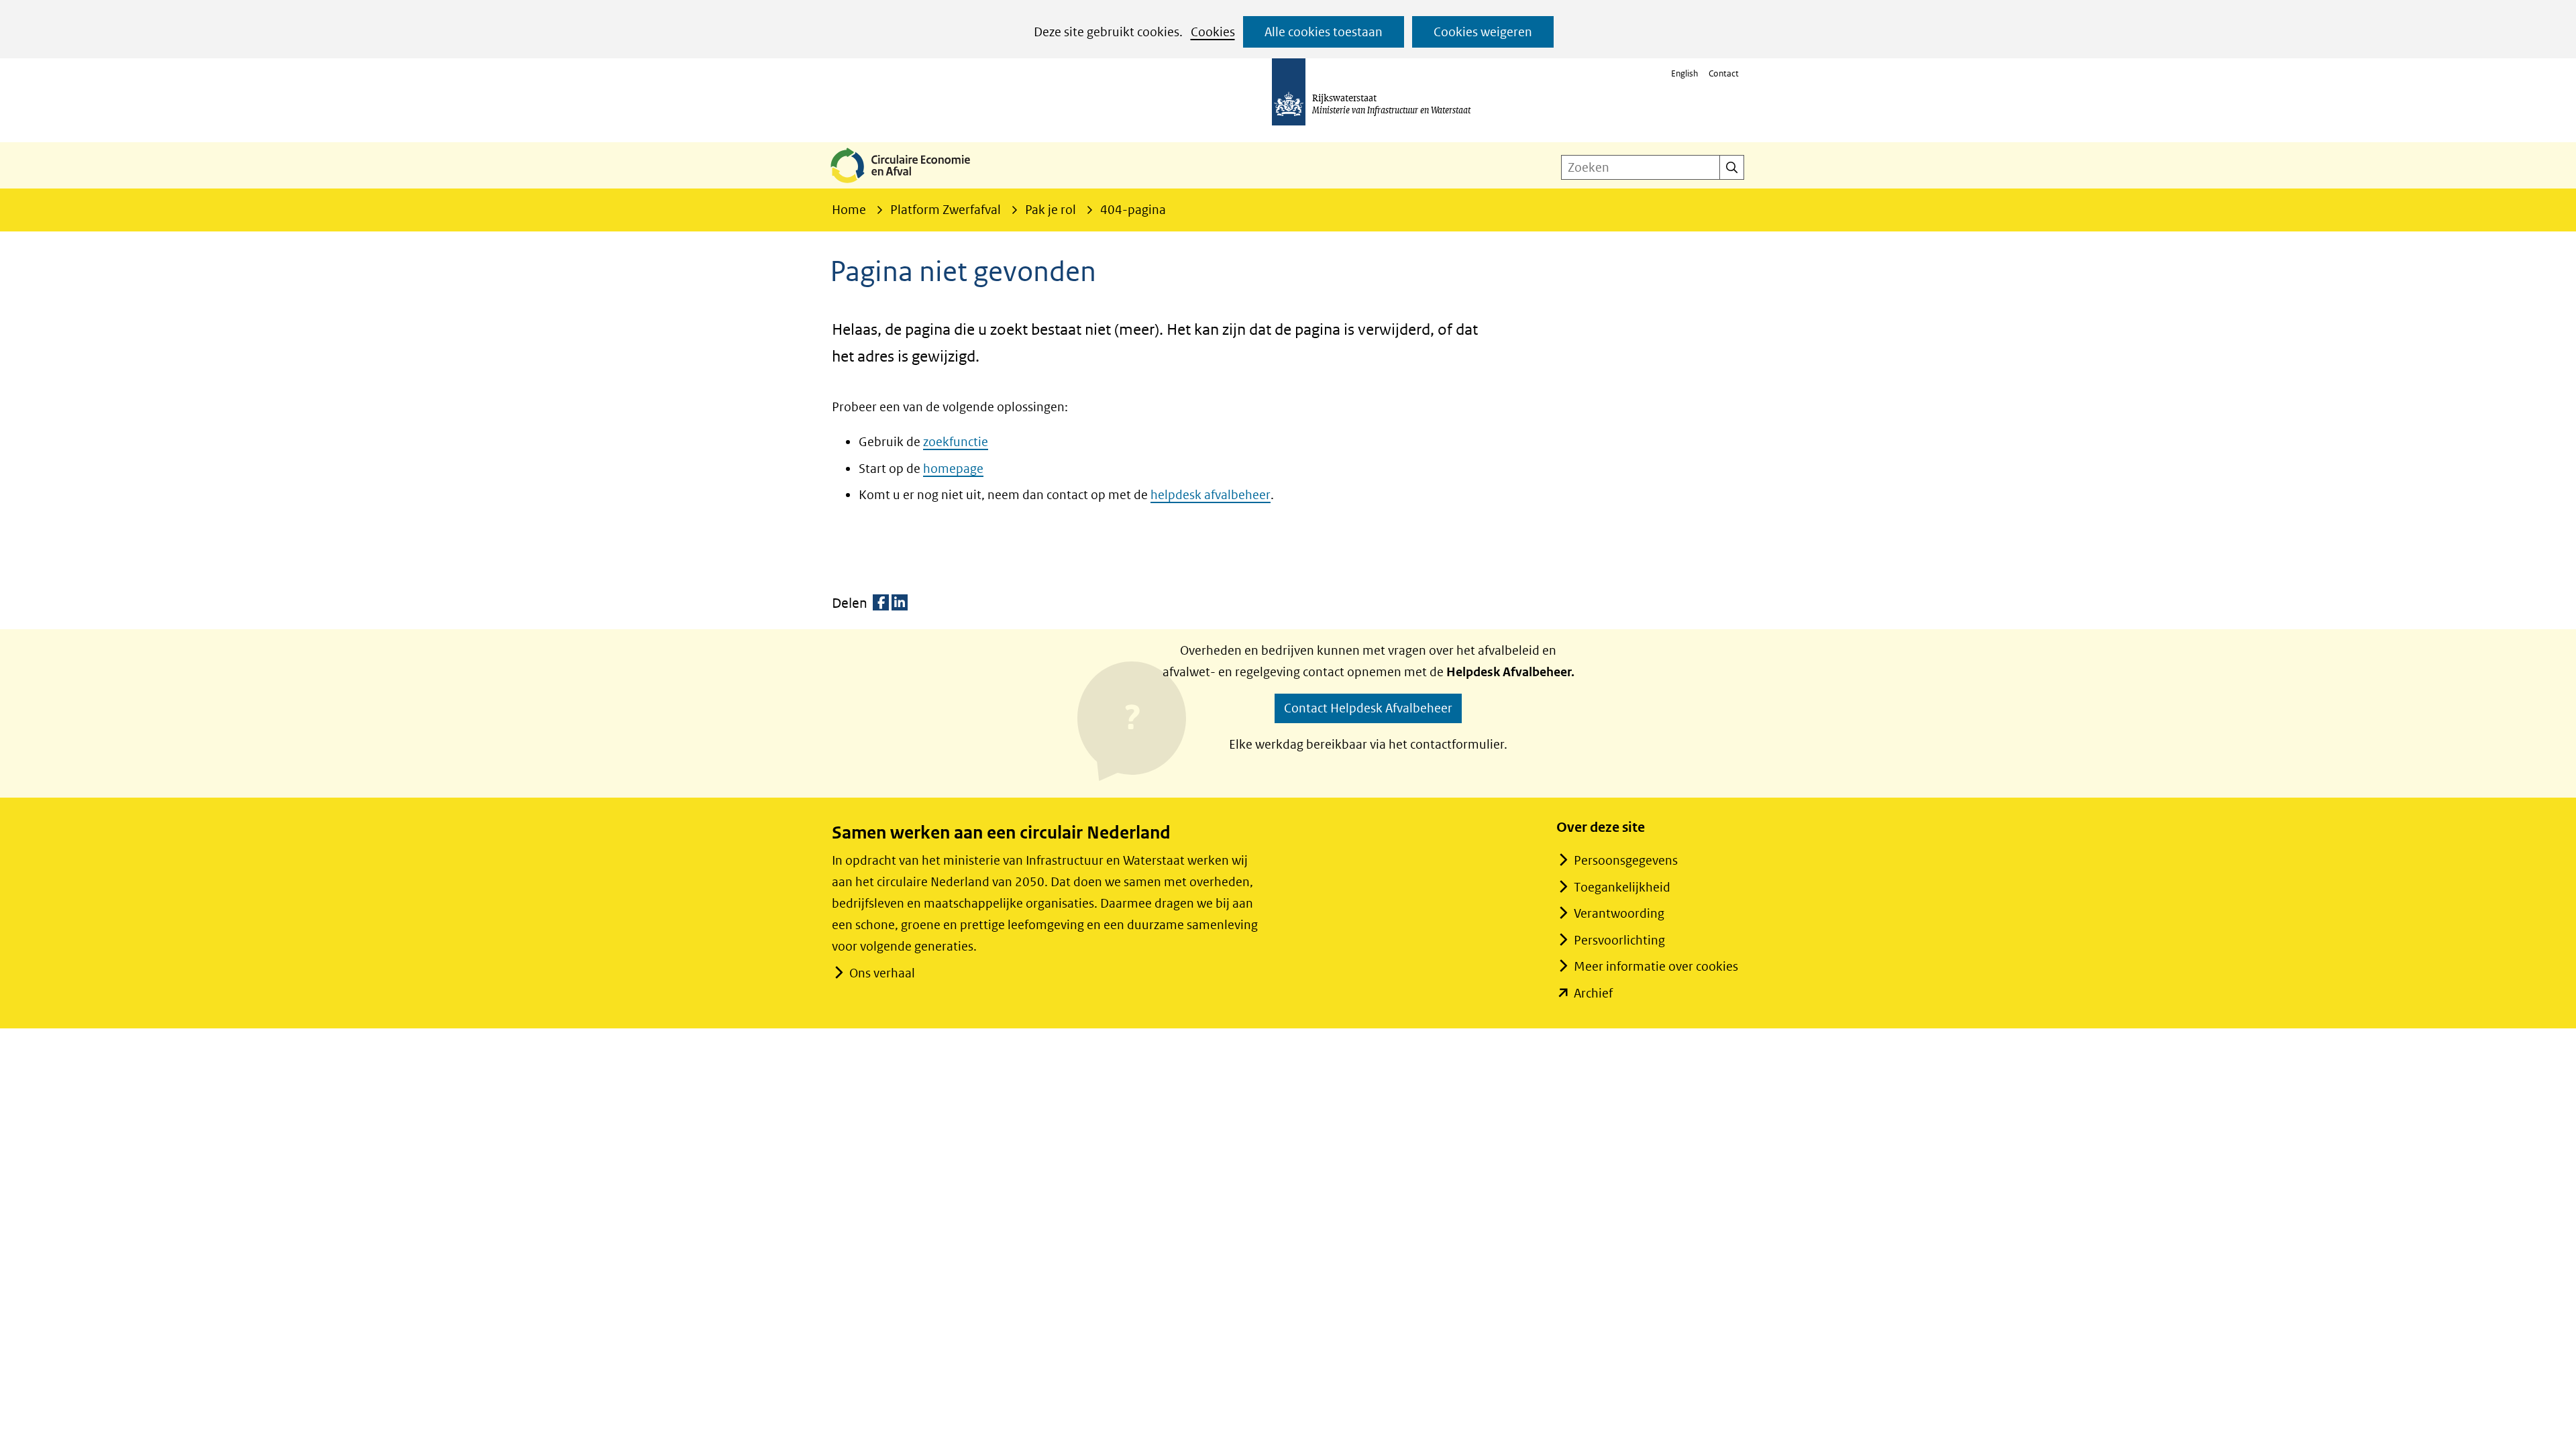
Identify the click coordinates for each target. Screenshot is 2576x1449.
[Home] (911, 184)
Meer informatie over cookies (1656, 966)
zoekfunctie (956, 442)
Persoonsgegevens (1626, 860)
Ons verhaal (882, 973)
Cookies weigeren (1483, 32)
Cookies (1213, 32)
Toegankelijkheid (1622, 887)
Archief (1593, 993)
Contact (1724, 73)
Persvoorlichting (1619, 940)
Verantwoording (1619, 913)
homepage (953, 469)
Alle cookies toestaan (1324, 32)
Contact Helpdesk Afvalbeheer (1368, 708)
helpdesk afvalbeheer (1211, 495)
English (1684, 73)
